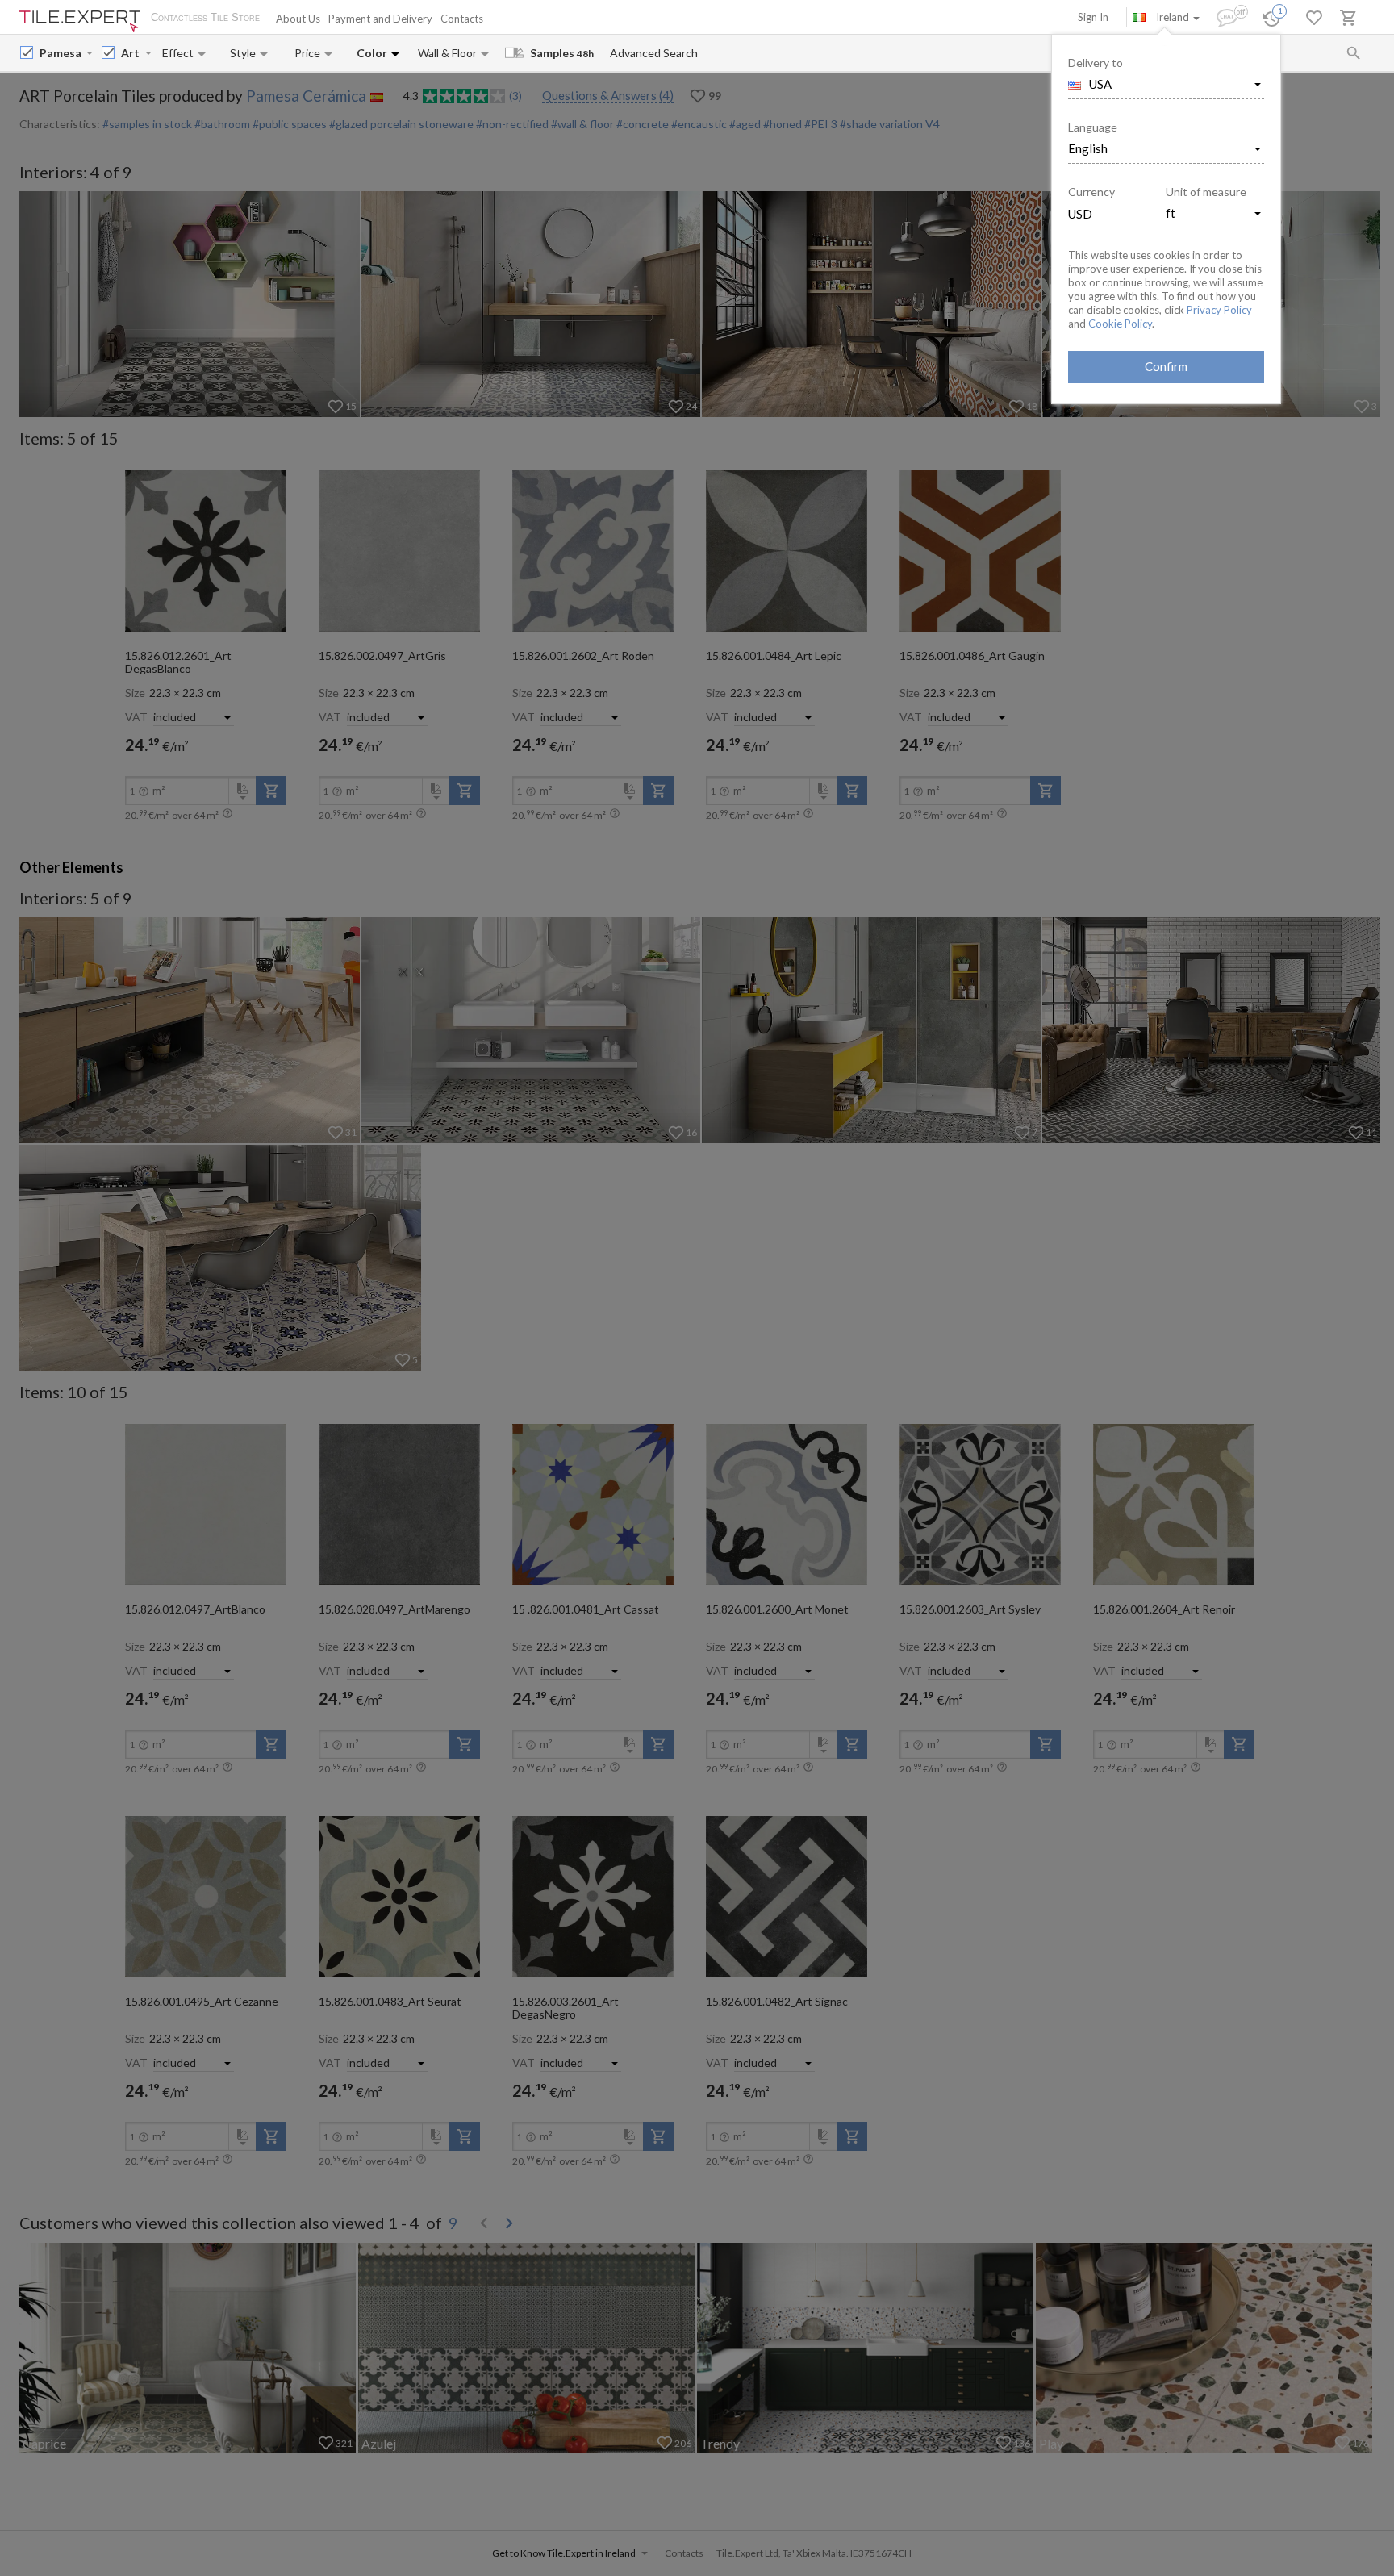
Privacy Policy (1219, 310)
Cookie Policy (1120, 324)
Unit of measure (1206, 192)
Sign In (1093, 17)
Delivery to (1096, 63)
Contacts (462, 19)
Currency (1091, 192)
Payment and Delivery (380, 19)
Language (1093, 127)
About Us (298, 19)
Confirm (1166, 366)
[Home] (80, 21)
